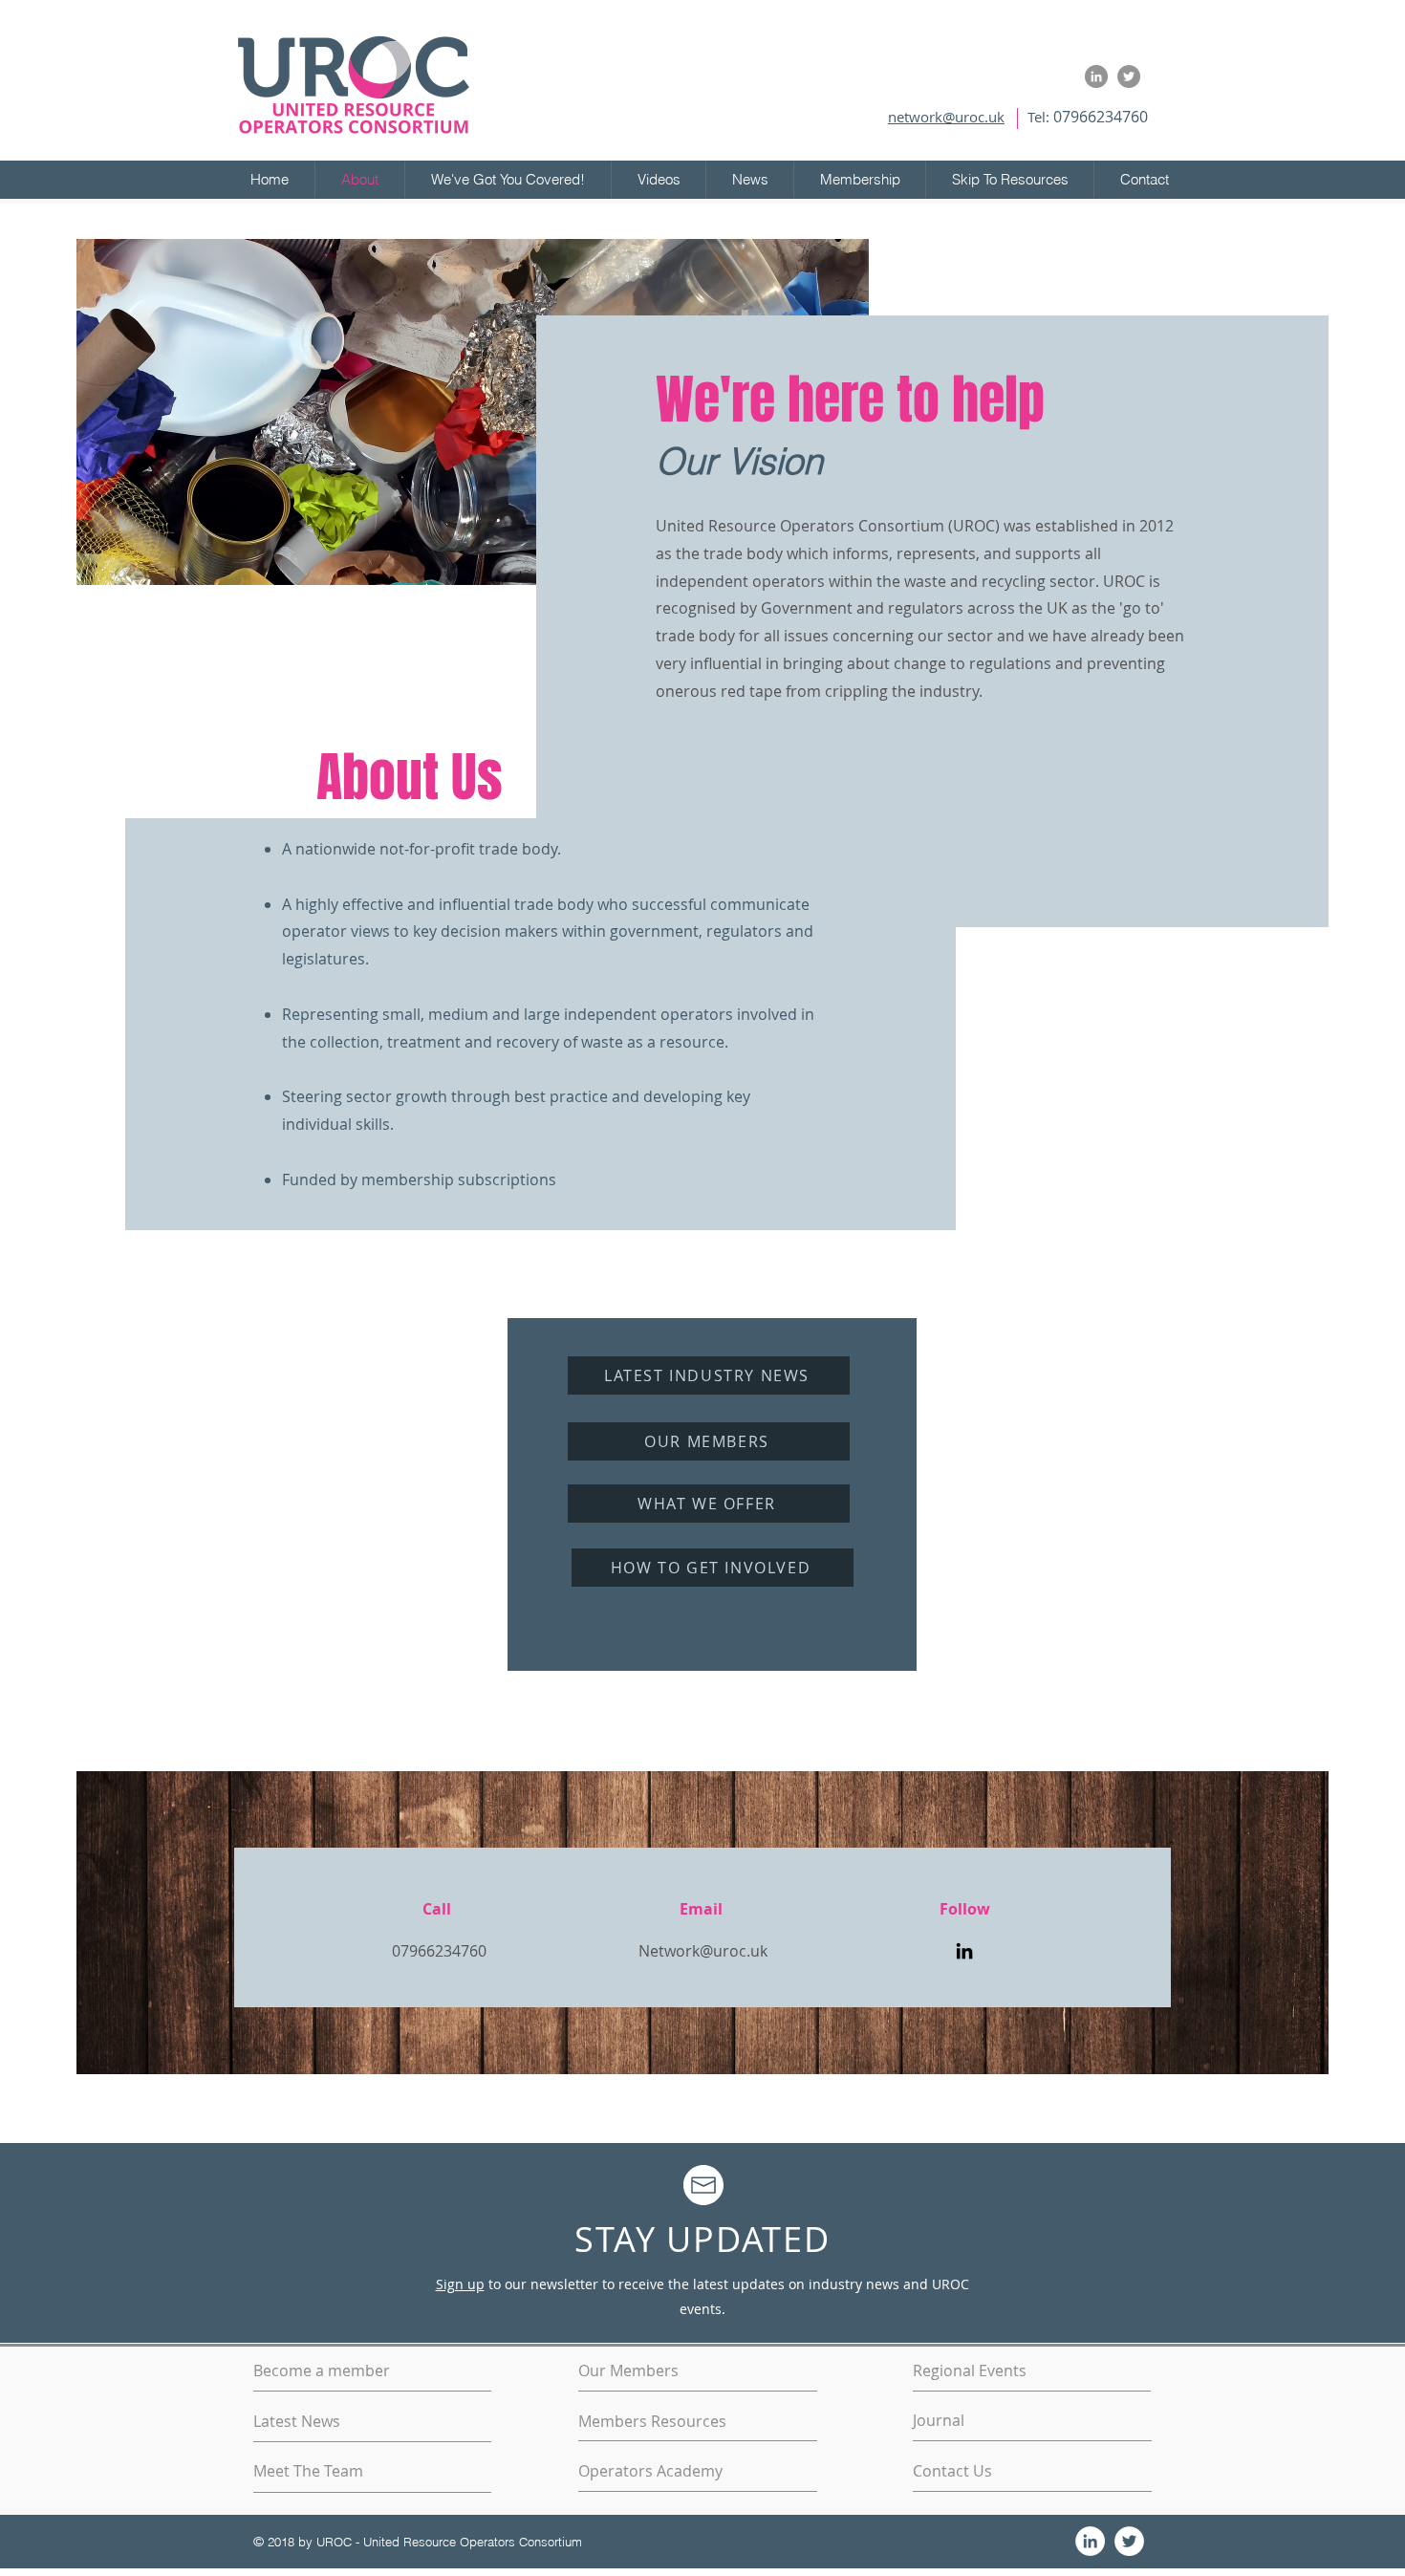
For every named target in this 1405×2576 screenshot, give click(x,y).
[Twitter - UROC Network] (1129, 76)
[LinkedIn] (964, 1951)
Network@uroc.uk (703, 1951)
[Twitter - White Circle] (1129, 2541)
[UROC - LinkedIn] (1096, 76)
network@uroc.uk (946, 117)
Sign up (460, 2284)
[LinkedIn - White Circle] (1090, 2541)
